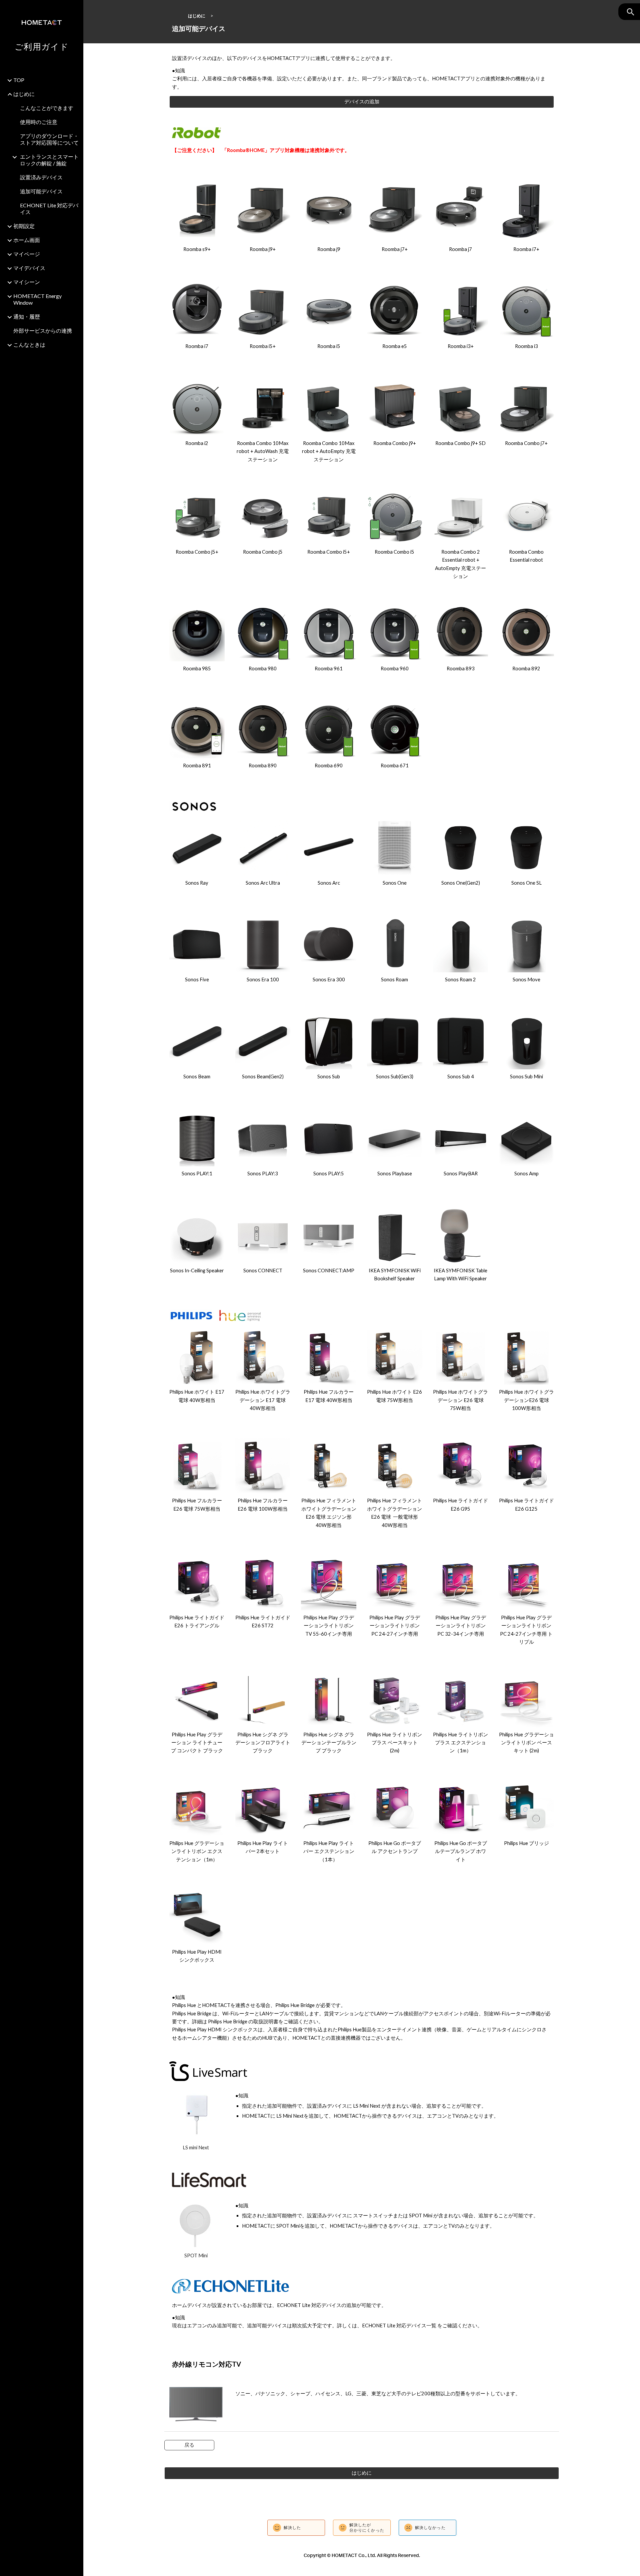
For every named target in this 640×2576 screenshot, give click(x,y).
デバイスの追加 (362, 101)
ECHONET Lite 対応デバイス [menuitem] (49, 208)
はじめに (197, 16)
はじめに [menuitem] (24, 94)
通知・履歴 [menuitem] (27, 316)
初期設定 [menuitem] (24, 226)
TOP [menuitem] (19, 80)
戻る (189, 2445)
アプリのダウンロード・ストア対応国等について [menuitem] (49, 139)
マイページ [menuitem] (27, 254)
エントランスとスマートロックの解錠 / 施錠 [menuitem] (49, 160)
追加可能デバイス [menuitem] (41, 191)
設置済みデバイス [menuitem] (41, 177)
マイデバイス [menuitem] (29, 268)
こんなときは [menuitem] (29, 344)
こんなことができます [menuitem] (47, 108)
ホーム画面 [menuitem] (27, 240)
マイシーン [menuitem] (27, 282)
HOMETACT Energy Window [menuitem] (37, 299)
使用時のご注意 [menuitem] (39, 122)
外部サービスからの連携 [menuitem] (43, 330)
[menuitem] (46, 355)
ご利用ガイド (42, 46)
